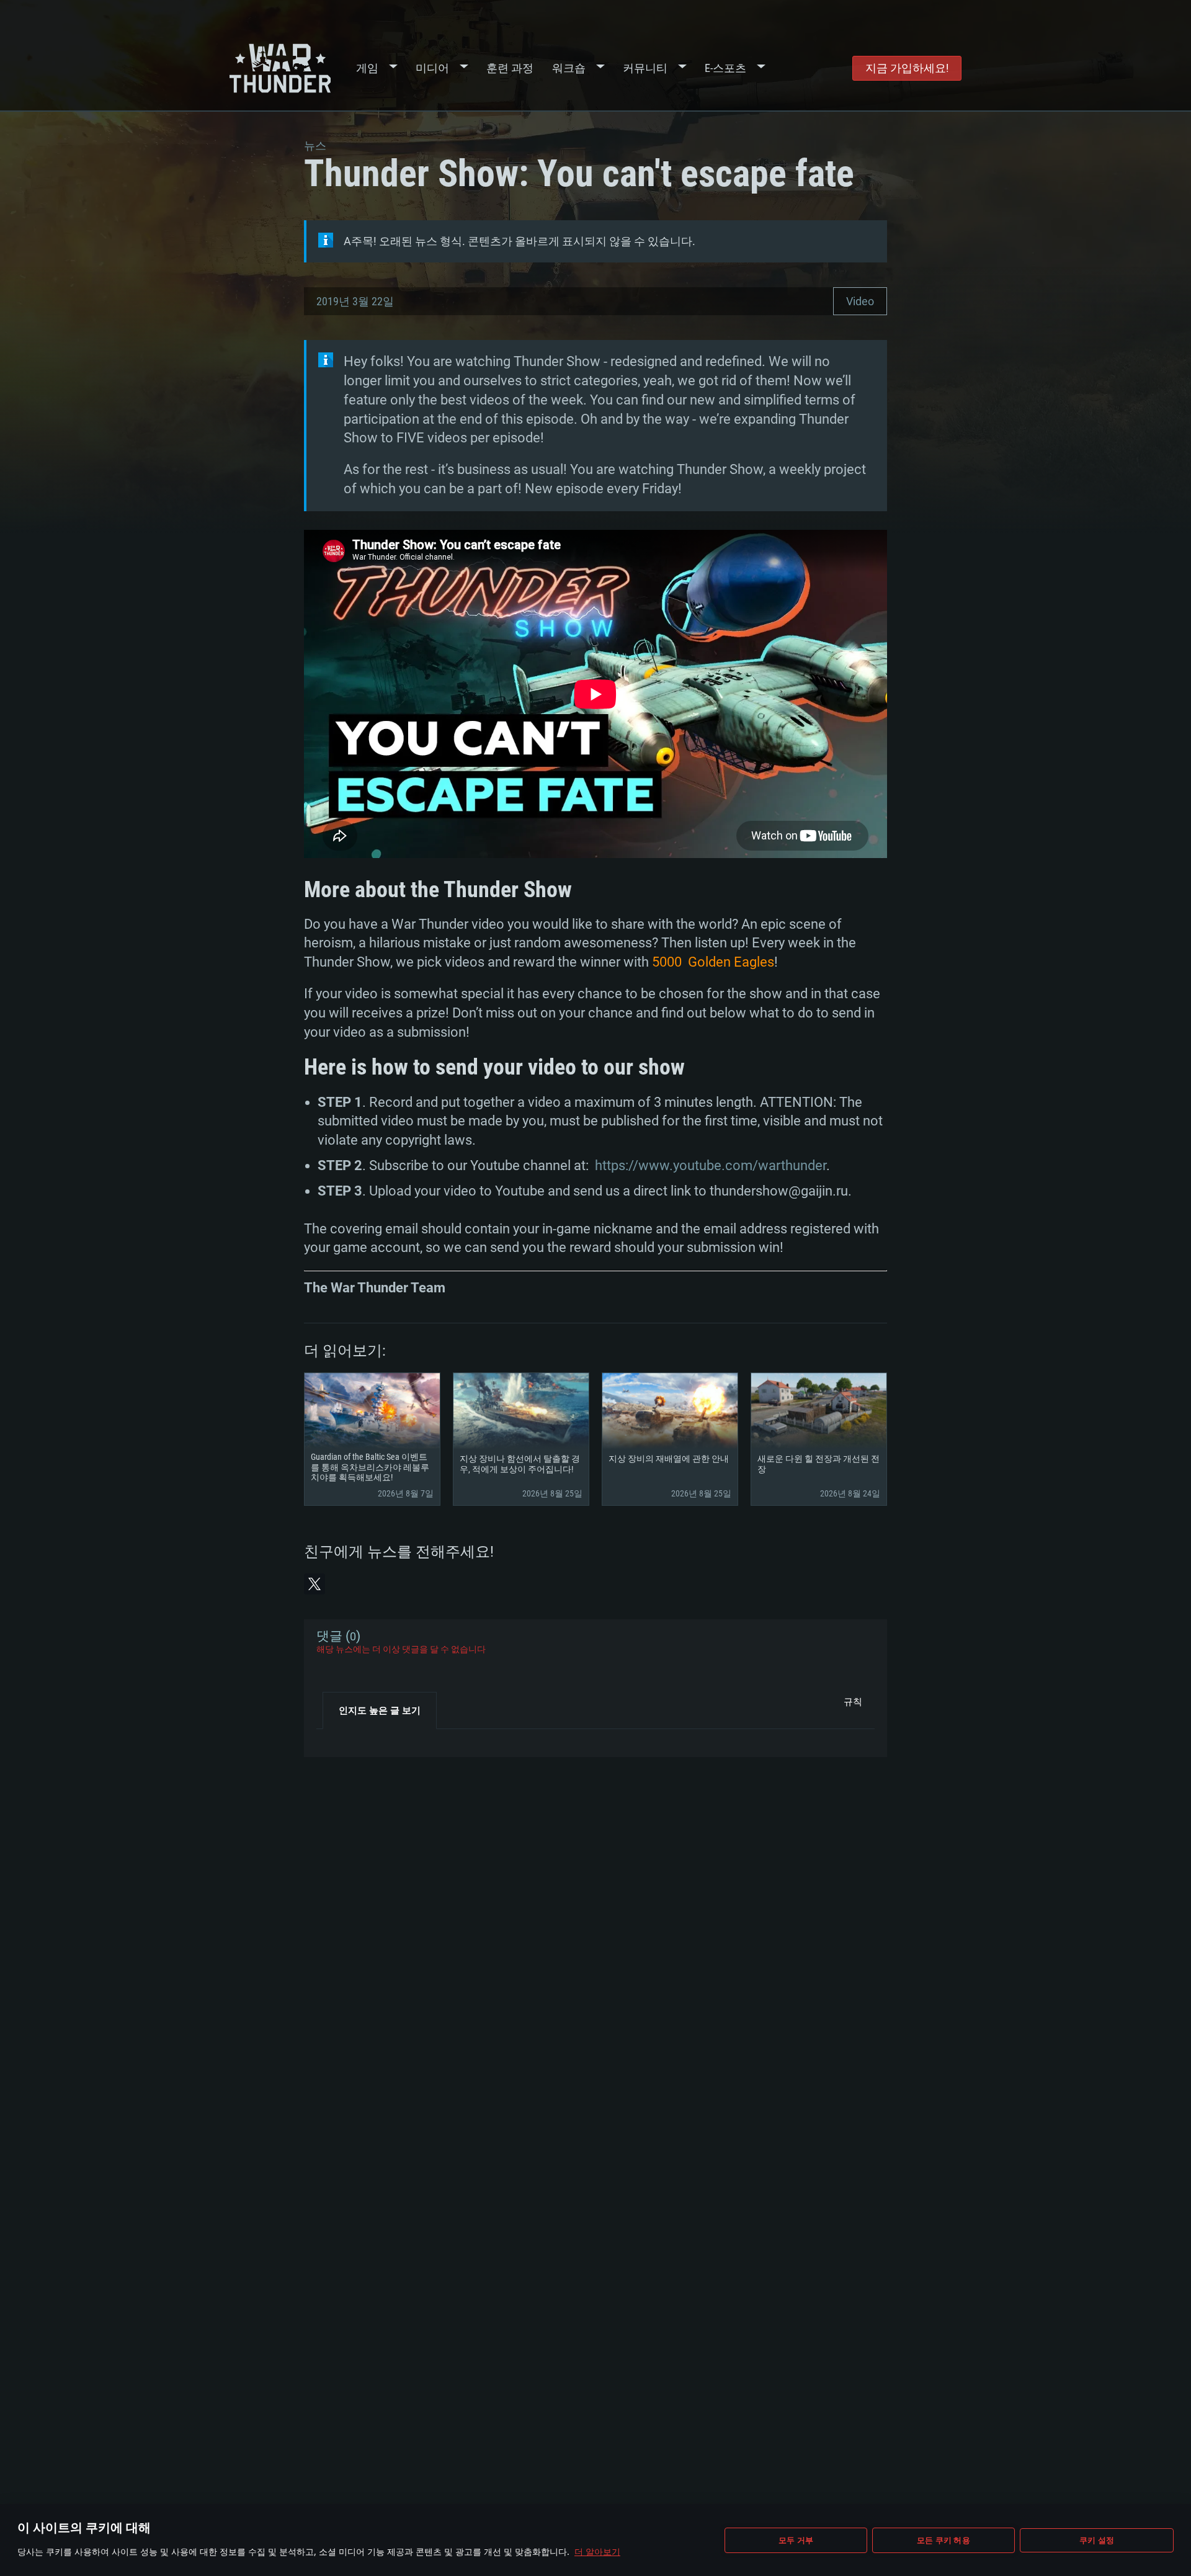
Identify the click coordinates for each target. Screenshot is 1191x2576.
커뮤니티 (645, 68)
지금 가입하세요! (907, 68)
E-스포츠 (725, 68)
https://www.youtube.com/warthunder (711, 1165)
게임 (367, 68)
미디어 (432, 68)
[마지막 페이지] (337, 1738)
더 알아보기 (597, 2551)
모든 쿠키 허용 (943, 2540)
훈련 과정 (510, 68)
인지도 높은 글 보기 (380, 1711)
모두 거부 (796, 2540)
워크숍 (569, 68)
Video (860, 301)
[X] (314, 1584)
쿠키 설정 (1097, 2540)
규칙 (853, 1702)
